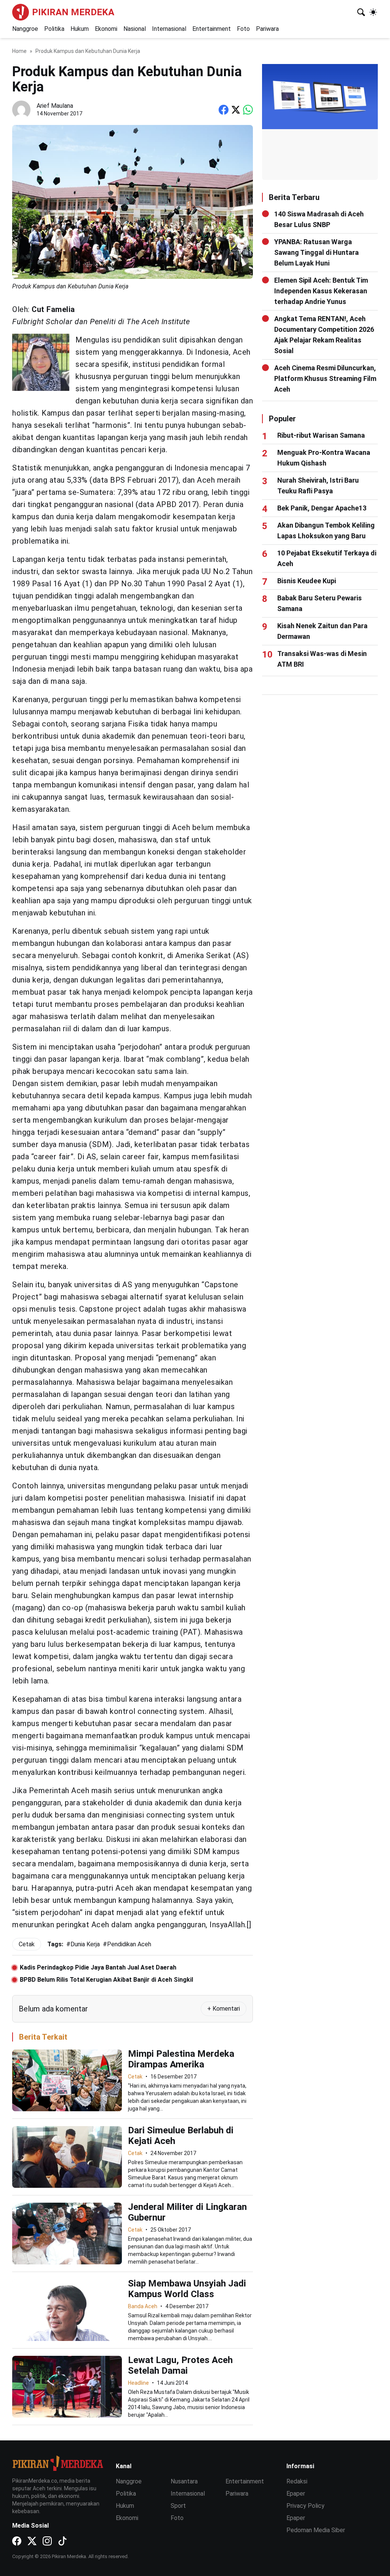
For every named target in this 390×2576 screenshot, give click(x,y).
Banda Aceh (143, 2306)
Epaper (296, 2494)
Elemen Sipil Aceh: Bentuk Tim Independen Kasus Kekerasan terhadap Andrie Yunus (321, 291)
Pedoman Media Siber (316, 2530)
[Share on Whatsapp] (248, 110)
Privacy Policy (305, 2506)
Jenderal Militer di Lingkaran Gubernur (187, 2212)
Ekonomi (106, 29)
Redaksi (297, 2481)
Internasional (169, 29)
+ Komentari (224, 2009)
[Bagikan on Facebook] (224, 110)
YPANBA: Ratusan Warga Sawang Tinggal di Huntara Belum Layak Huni (316, 252)
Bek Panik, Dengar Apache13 (322, 508)
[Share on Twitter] (236, 110)
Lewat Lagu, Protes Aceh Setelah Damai (180, 2365)
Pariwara (267, 29)
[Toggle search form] (361, 12)
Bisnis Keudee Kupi (307, 581)
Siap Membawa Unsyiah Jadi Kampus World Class (187, 2289)
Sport (178, 2506)
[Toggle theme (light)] (373, 12)
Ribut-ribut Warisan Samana (321, 435)
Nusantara (184, 2481)
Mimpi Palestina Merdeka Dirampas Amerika (181, 2059)
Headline (138, 2383)
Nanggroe (25, 29)
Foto (243, 29)
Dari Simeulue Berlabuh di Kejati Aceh (181, 2136)
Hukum (80, 29)
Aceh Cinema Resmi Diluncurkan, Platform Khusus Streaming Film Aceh (325, 378)
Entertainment (212, 29)
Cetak (135, 2077)
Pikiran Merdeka (73, 12)
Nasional (135, 29)
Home (19, 51)
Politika (54, 29)
